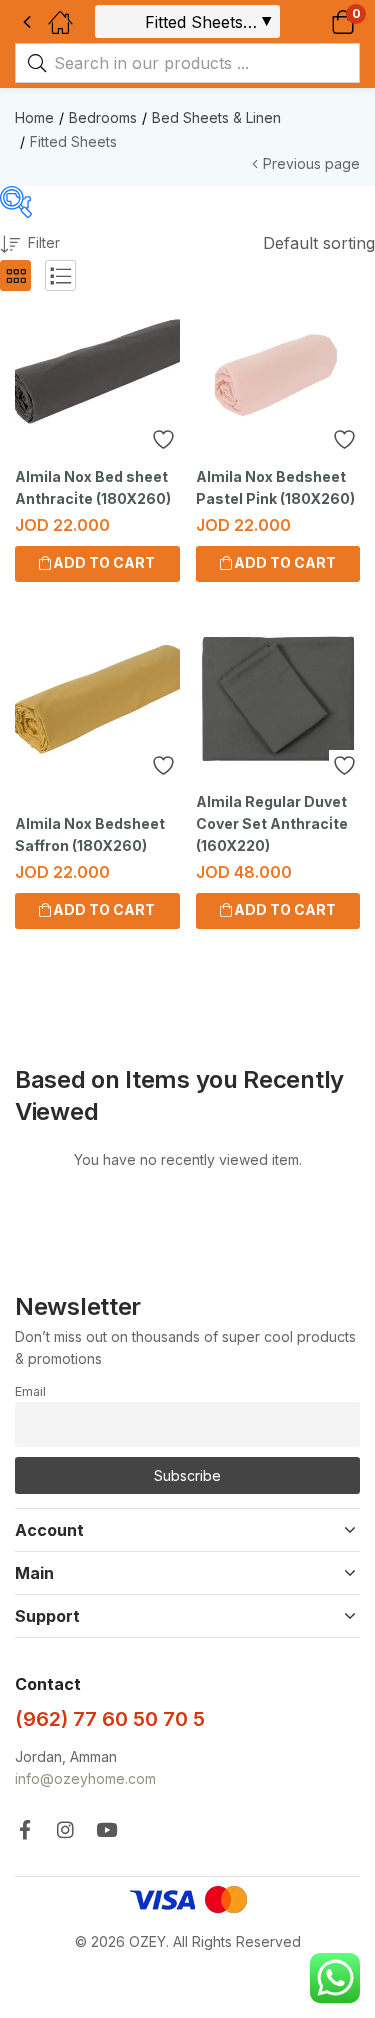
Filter (44, 242)
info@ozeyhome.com (85, 1778)
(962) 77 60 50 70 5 (110, 1719)
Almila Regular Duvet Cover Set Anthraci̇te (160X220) (272, 823)
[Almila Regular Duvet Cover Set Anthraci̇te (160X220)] (278, 699)
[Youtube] (106, 1829)
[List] (60, 275)
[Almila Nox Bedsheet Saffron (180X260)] (97, 699)
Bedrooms (103, 117)
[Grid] (15, 275)
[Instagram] (65, 1829)
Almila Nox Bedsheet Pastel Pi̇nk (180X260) (275, 487)
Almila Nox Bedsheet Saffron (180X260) (90, 834)
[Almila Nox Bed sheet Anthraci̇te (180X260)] (97, 373)
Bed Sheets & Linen (216, 117)
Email (30, 1391)
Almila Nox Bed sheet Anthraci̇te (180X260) (93, 487)
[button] (317, 21)
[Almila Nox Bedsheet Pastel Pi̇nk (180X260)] (278, 373)
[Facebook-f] (24, 1829)
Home (34, 117)
